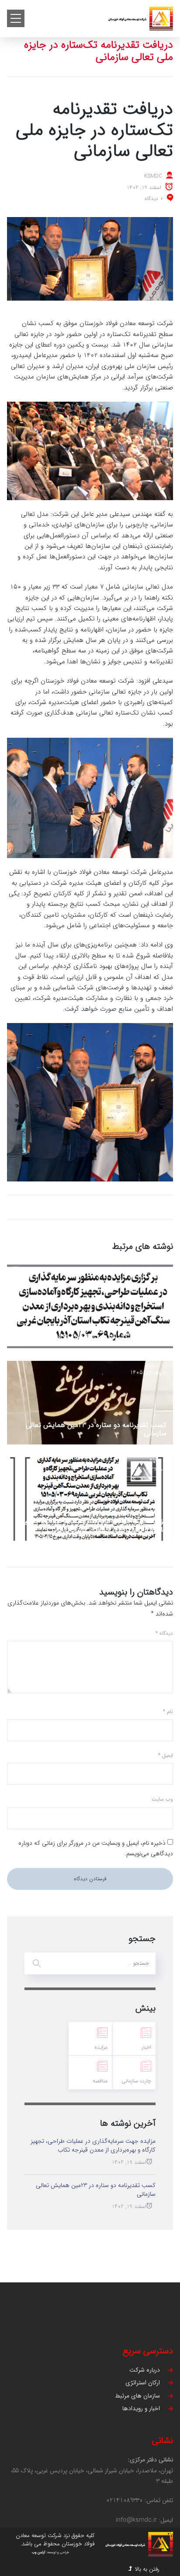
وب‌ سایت (162, 1799)
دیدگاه (164, 1633)
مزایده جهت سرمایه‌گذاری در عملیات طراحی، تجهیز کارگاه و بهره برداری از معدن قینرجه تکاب (94, 1525)
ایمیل (166, 1755)
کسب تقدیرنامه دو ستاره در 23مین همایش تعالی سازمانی (96, 1429)
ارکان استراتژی (143, 2383)
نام (168, 1712)
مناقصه (100, 2081)
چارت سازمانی (136, 2081)
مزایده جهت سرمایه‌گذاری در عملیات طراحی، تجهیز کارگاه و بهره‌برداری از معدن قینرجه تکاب (94, 1333)
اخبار (146, 2047)
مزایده (101, 2047)
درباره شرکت (145, 2370)
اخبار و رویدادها (141, 2408)
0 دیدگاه (154, 198)
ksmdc (153, 176)
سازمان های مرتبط (137, 2396)
